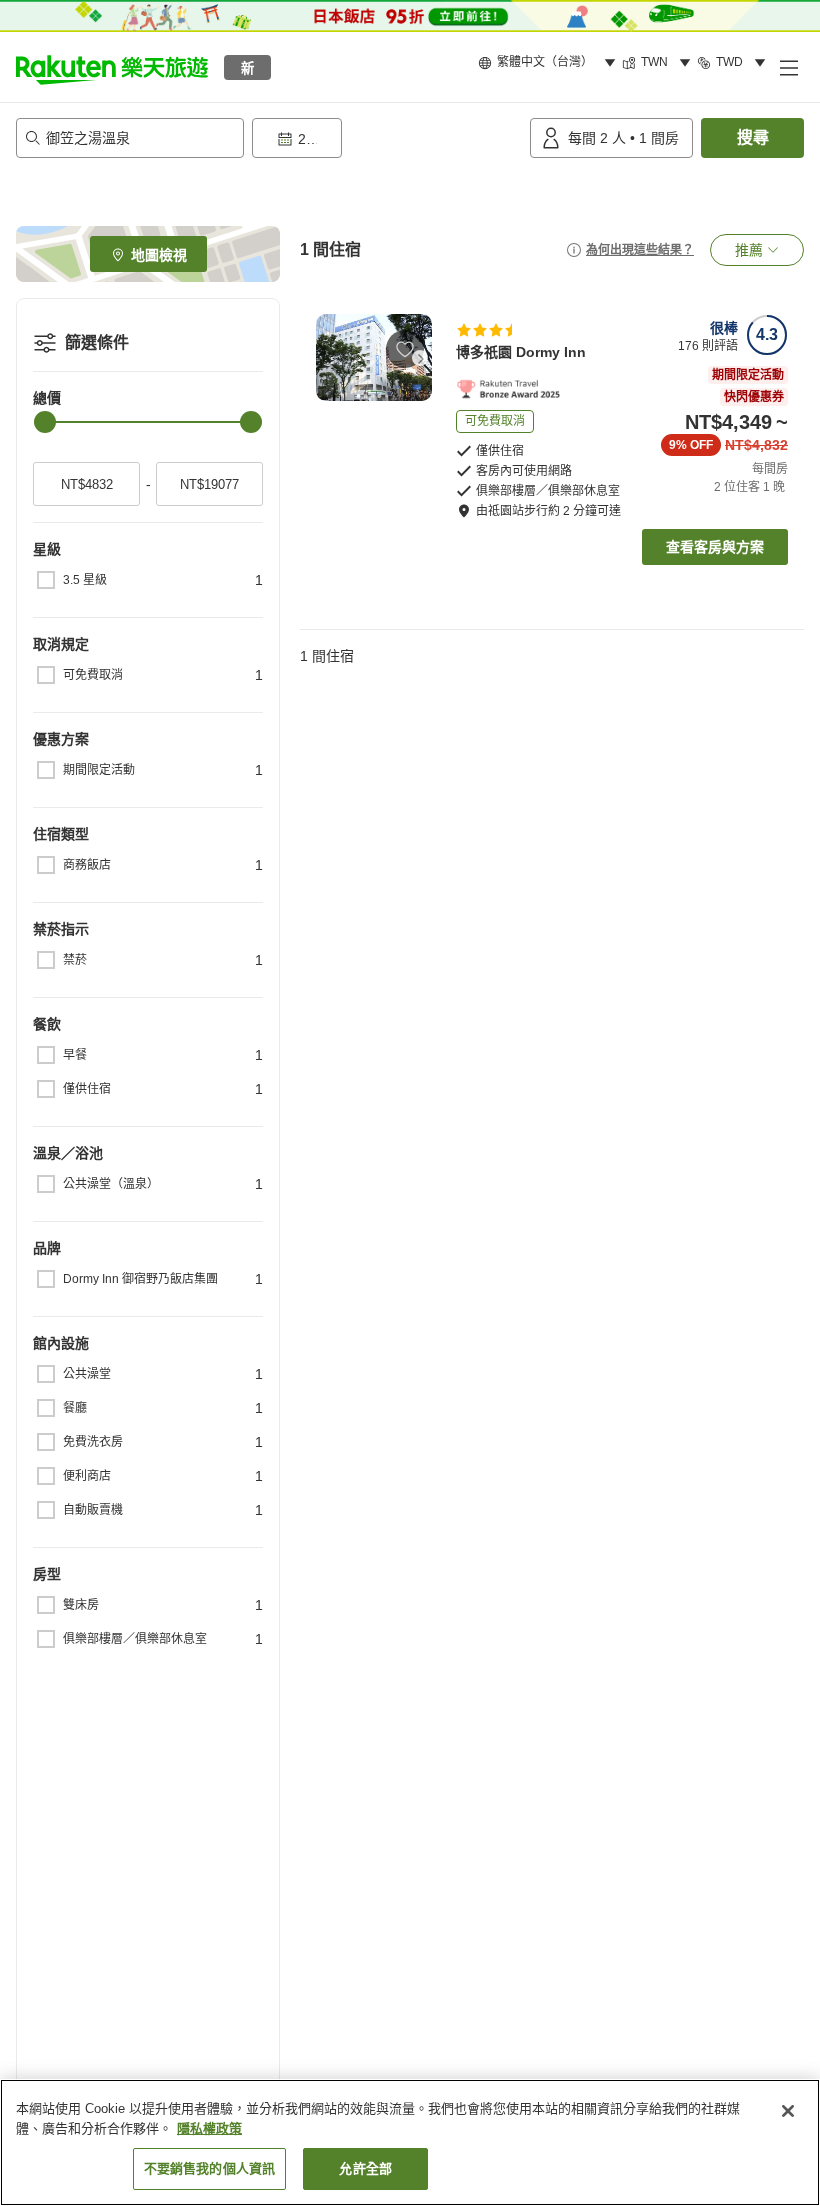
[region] (410, 2142)
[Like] (405, 349)
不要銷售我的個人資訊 (209, 2168)
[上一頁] (328, 358)
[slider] (45, 422)
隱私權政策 (209, 2128)
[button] (112, 67)
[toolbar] (387, 138)
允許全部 (365, 2168)
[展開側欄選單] (788, 67)
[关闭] (788, 2111)
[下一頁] (420, 358)
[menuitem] (550, 63)
